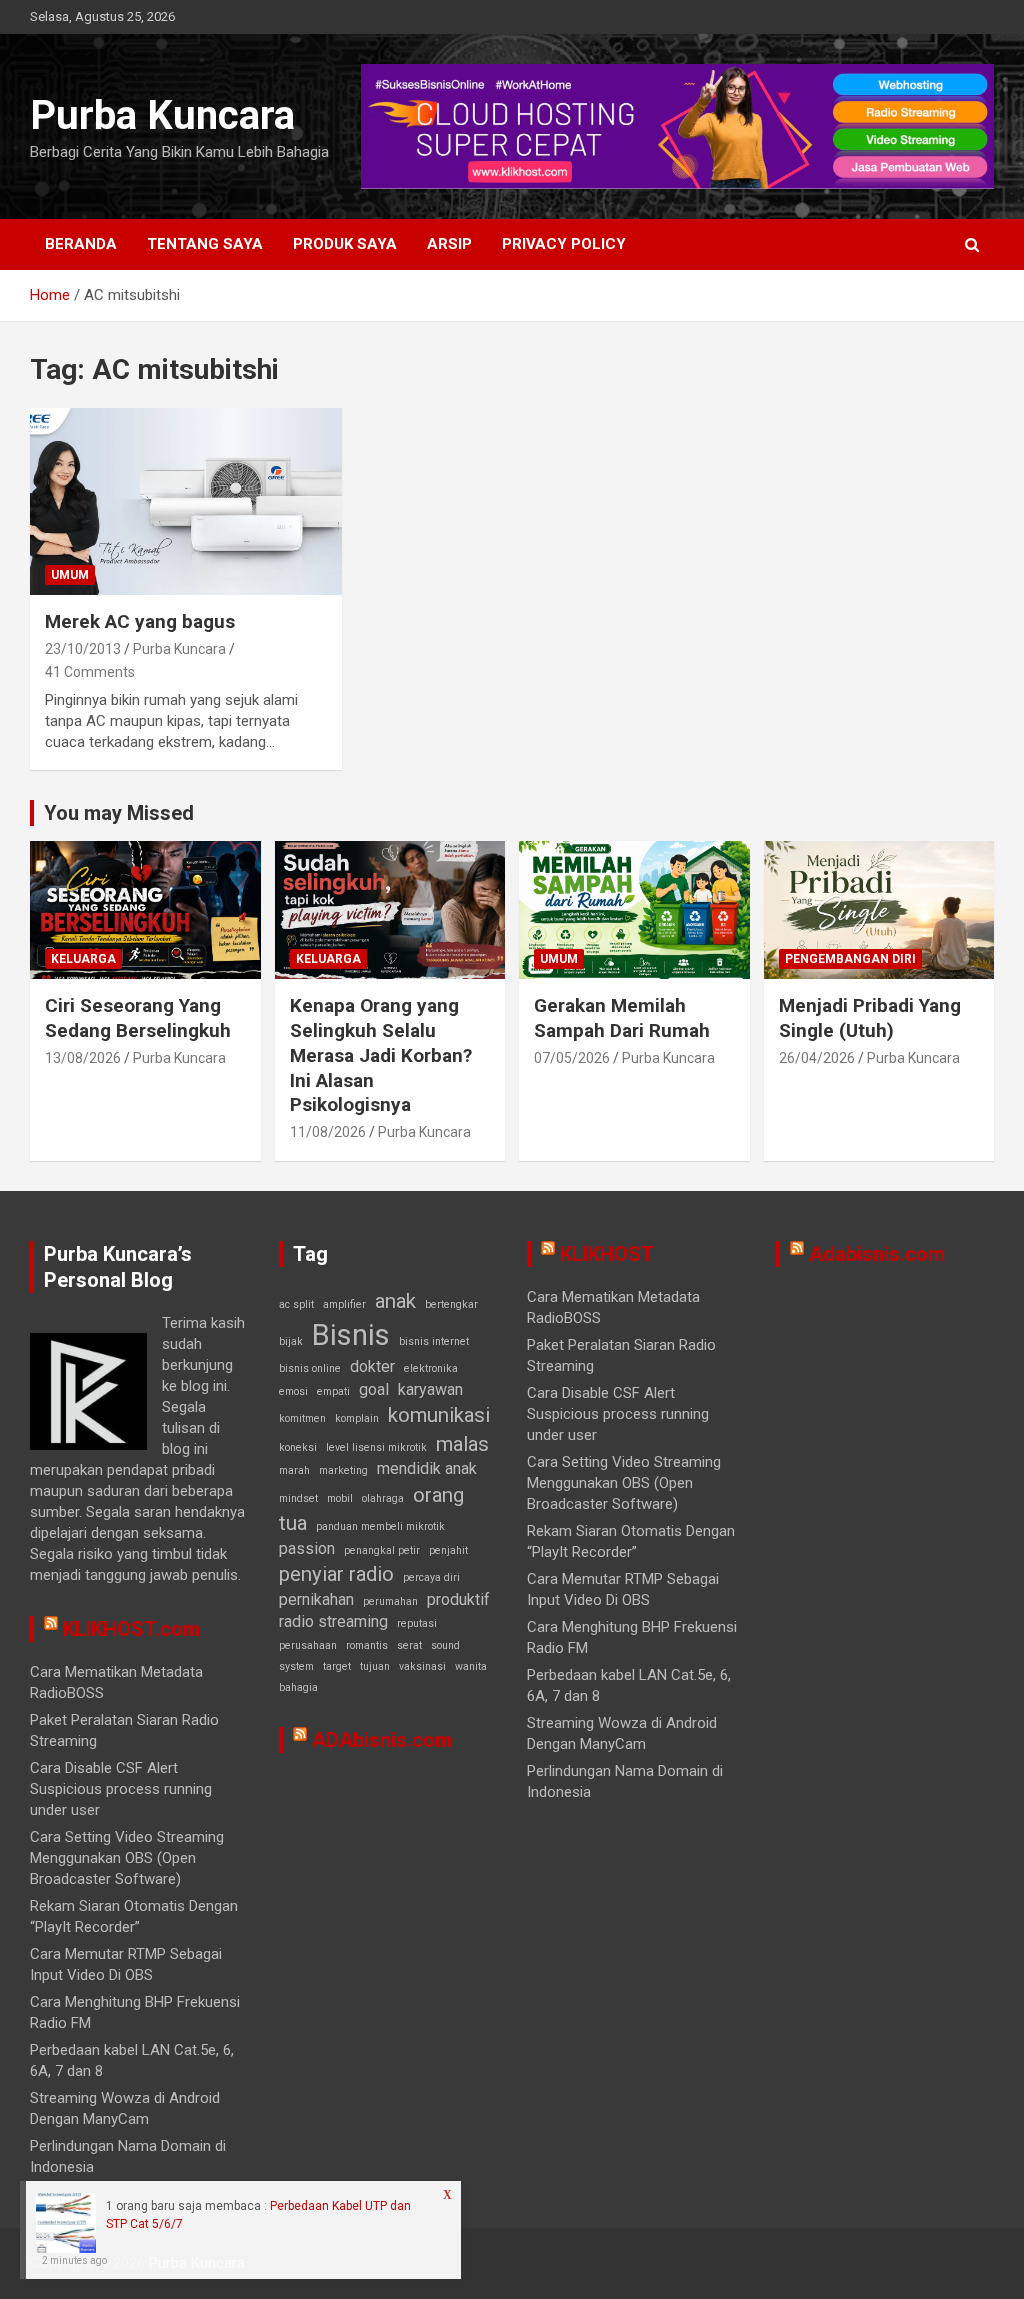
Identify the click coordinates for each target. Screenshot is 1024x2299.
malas (462, 1444)
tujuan (375, 1666)
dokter (372, 1366)
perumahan (390, 1601)
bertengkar (451, 1304)
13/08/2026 (83, 1058)
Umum (70, 575)
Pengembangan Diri (850, 959)
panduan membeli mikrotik (380, 1526)
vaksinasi (422, 1666)
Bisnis (351, 1335)
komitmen (302, 1418)
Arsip (449, 244)
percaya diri (431, 1577)
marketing (343, 1470)
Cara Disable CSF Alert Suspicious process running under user (121, 1789)
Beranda (81, 244)
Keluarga (83, 959)
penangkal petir (382, 1550)
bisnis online (310, 1368)
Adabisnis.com (877, 1254)
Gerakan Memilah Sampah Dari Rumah (622, 1018)
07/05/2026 (572, 1058)
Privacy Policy (564, 244)
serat (409, 1645)
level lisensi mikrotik (376, 1447)
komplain (357, 1418)
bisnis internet (434, 1341)
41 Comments (90, 672)
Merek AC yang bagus (140, 621)
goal (374, 1389)
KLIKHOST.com (131, 1629)
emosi (293, 1391)
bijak (291, 1341)
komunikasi (439, 1415)
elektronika (431, 1368)
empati (333, 1391)
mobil (340, 1498)
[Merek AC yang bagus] (186, 502)
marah (294, 1470)
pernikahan (316, 1599)
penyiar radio (336, 1574)
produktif (458, 1599)
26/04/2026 (817, 1058)
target (337, 1666)
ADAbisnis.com (382, 1740)
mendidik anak (427, 1468)
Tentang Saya (205, 244)
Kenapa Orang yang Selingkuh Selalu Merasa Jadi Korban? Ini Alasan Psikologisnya (381, 1055)
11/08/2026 (328, 1132)
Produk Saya (345, 244)
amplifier (344, 1304)
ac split (296, 1304)
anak (395, 1301)
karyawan (430, 1389)
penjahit (448, 1550)
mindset (298, 1498)
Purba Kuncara (162, 115)
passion (307, 1548)
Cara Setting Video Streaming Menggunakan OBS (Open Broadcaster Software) (127, 1858)
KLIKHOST (607, 1254)
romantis (367, 1645)
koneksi (298, 1447)
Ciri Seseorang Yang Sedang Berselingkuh (138, 1018)
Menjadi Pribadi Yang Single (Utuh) (870, 1018)
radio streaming (333, 1621)
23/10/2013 (83, 649)
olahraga (383, 1498)
